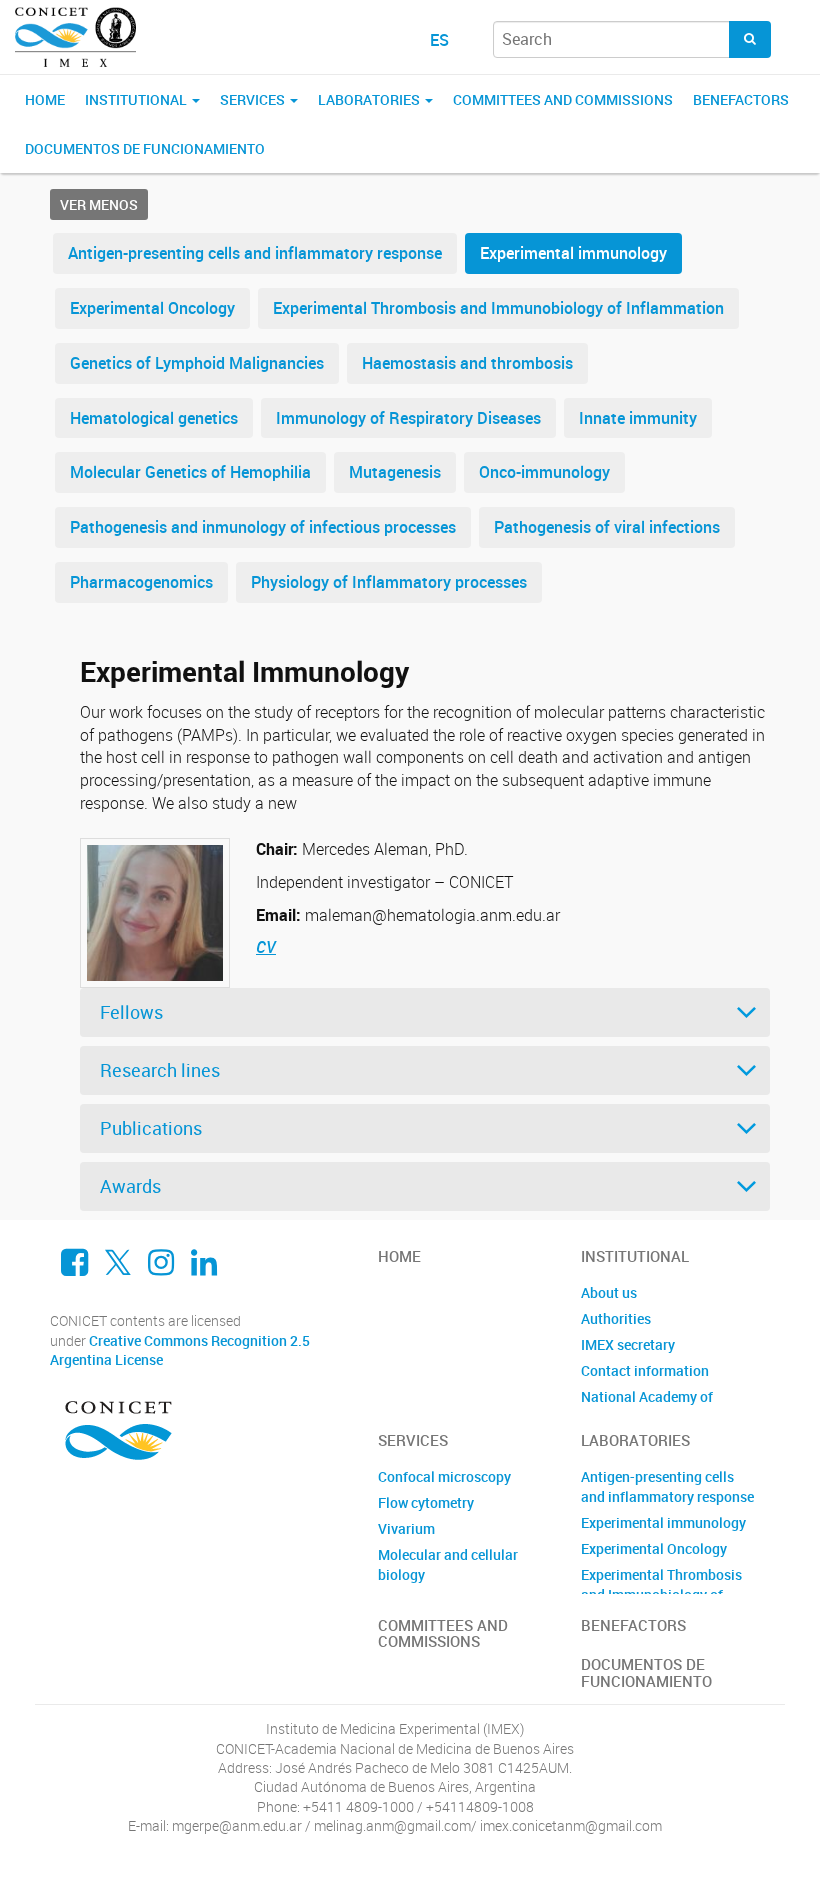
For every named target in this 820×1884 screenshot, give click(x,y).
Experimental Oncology (152, 308)
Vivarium (406, 1528)
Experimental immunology (573, 253)
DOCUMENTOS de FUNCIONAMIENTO (145, 148)
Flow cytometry (426, 1502)
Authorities (616, 1318)
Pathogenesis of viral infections (607, 527)
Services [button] (254, 99)
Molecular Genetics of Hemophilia (190, 472)
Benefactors (741, 99)
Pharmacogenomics (141, 582)
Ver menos (99, 204)
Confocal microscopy (444, 1476)
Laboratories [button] (370, 99)
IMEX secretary (628, 1344)
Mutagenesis (395, 472)
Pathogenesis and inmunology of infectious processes (263, 527)
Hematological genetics (154, 418)
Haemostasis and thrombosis (467, 363)
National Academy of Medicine (647, 1406)
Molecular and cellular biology (448, 1564)
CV (266, 947)
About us (609, 1292)
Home (45, 99)
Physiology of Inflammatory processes (389, 582)
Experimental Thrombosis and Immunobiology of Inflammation (498, 308)
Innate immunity (638, 418)
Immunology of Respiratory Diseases (408, 418)
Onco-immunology (544, 472)
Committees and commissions (563, 99)
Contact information (645, 1370)
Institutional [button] (137, 99)
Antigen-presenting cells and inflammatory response (255, 253)
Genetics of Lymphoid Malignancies (197, 363)
